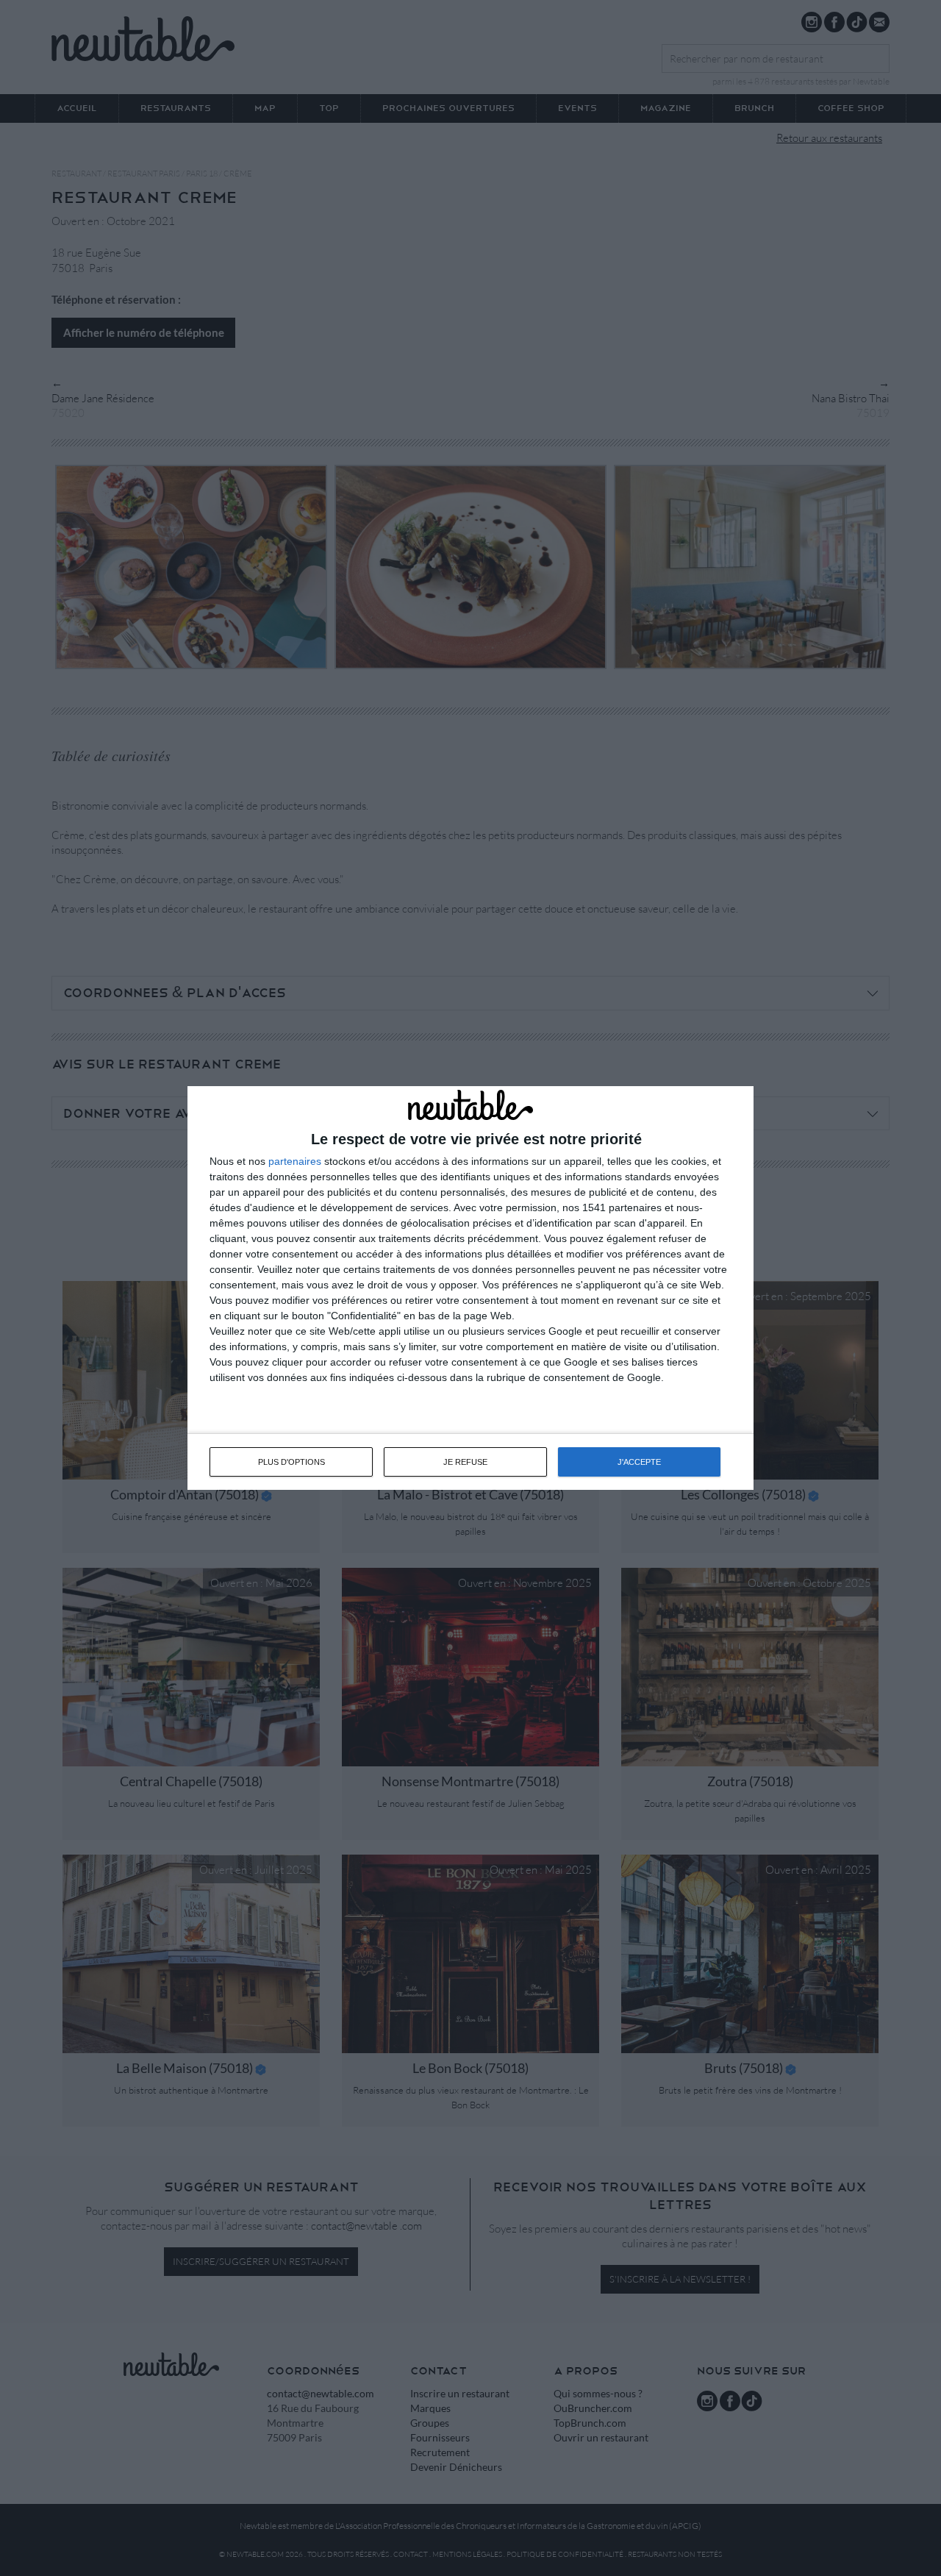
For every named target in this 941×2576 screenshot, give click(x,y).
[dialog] (470, 1288)
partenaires (295, 1161)
